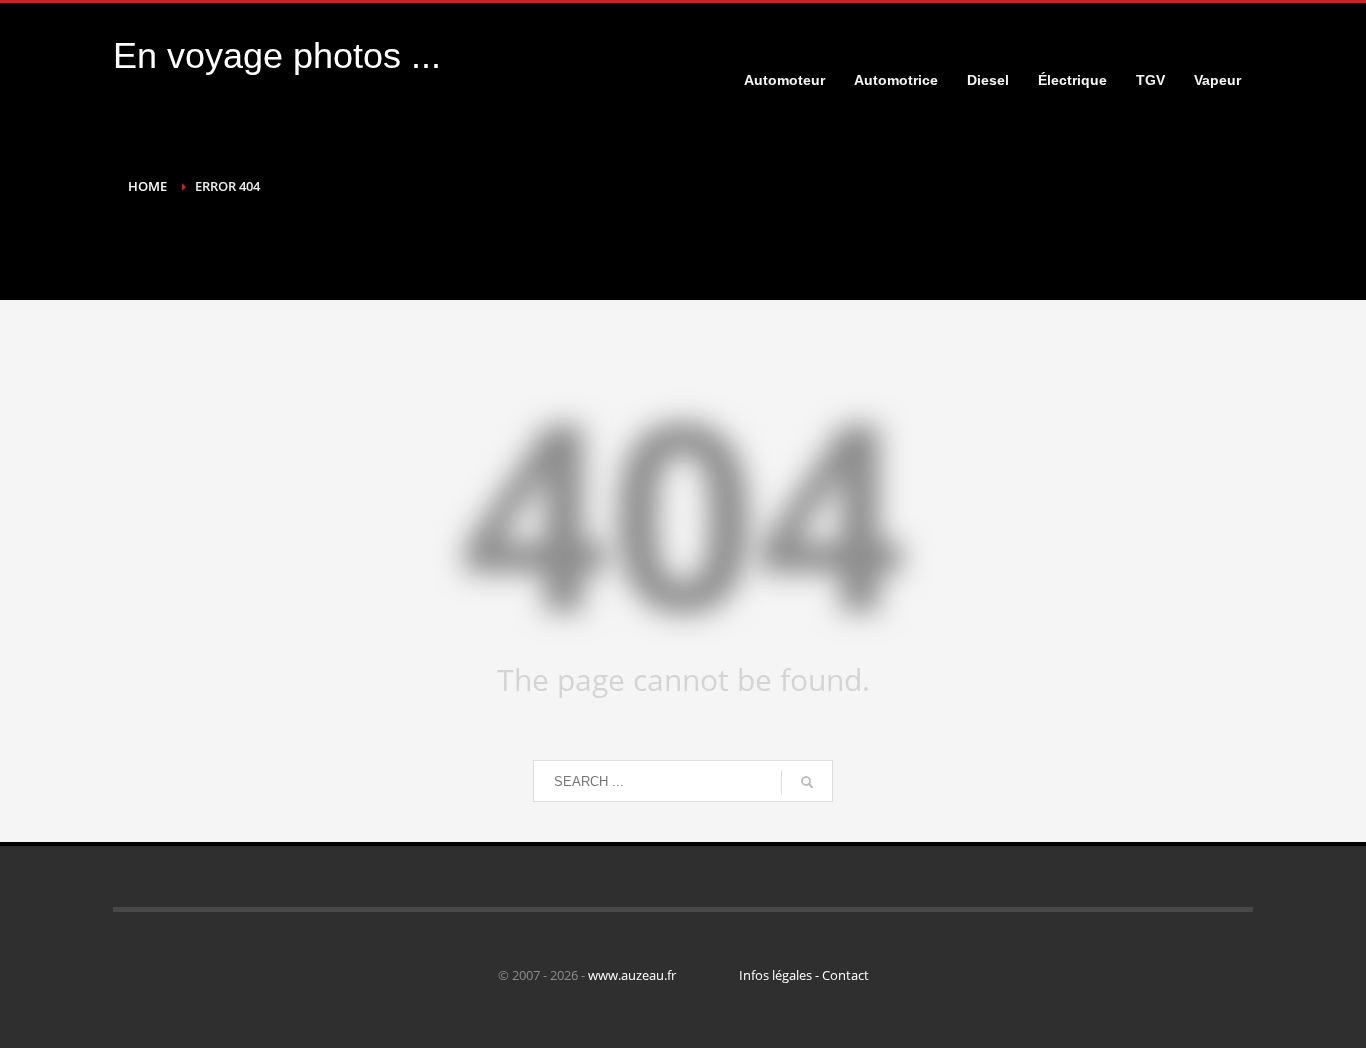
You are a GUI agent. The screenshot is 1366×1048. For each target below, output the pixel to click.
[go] (807, 782)
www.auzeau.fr (632, 975)
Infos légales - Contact (804, 975)
